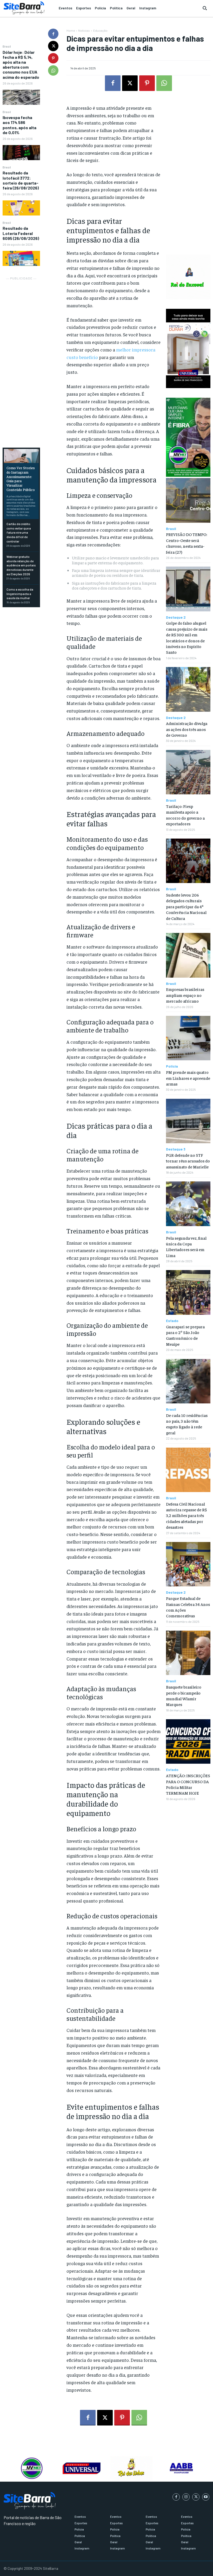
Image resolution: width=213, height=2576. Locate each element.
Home (71, 30)
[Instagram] (186, 2497)
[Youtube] (206, 2497)
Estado (172, 1321)
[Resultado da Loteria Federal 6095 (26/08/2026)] (21, 258)
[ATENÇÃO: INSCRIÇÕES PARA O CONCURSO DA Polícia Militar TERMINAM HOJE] (188, 1741)
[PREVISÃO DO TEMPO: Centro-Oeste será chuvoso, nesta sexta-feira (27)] (188, 500)
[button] (205, 8)
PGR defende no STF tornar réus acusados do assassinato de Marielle (188, 1161)
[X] (53, 46)
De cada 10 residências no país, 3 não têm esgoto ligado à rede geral (187, 1424)
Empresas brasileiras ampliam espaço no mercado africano (185, 995)
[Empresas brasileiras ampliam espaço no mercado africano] (188, 955)
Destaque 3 (176, 1149)
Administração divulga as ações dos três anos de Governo (187, 729)
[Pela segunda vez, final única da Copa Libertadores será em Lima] (188, 1204)
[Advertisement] (21, 359)
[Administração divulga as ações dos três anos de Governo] (188, 689)
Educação (100, 30)
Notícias (84, 30)
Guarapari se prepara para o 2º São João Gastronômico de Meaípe (185, 1335)
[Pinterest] (53, 58)
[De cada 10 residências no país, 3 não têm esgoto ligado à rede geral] (188, 1381)
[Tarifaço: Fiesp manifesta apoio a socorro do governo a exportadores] (188, 772)
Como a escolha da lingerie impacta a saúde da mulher (20, 594)
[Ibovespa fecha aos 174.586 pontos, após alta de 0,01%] (21, 153)
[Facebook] (53, 34)
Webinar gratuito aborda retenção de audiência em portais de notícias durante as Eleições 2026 (21, 565)
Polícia (172, 1066)
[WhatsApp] (53, 70)
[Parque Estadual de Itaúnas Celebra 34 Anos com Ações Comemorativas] (188, 1564)
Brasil (7, 46)
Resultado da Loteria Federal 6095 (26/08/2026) (21, 233)
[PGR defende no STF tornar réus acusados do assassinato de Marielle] (188, 1121)
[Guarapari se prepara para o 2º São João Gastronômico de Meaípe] (188, 1292)
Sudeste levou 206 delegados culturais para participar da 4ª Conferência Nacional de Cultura (186, 906)
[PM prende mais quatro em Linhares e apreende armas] (188, 1038)
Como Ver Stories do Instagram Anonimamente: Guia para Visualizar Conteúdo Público (21, 479)
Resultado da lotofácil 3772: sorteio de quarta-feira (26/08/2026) (21, 180)
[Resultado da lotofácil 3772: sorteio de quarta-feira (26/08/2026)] (21, 208)
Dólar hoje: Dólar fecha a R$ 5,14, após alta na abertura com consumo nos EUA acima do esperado (21, 65)
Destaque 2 (176, 617)
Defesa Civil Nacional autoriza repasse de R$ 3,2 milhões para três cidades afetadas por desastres (186, 1515)
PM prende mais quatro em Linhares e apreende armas (188, 1078)
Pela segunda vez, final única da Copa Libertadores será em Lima (186, 1247)
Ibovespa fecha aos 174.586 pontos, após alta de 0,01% (19, 125)
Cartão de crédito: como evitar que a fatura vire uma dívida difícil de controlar (19, 532)
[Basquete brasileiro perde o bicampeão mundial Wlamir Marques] (188, 1653)
